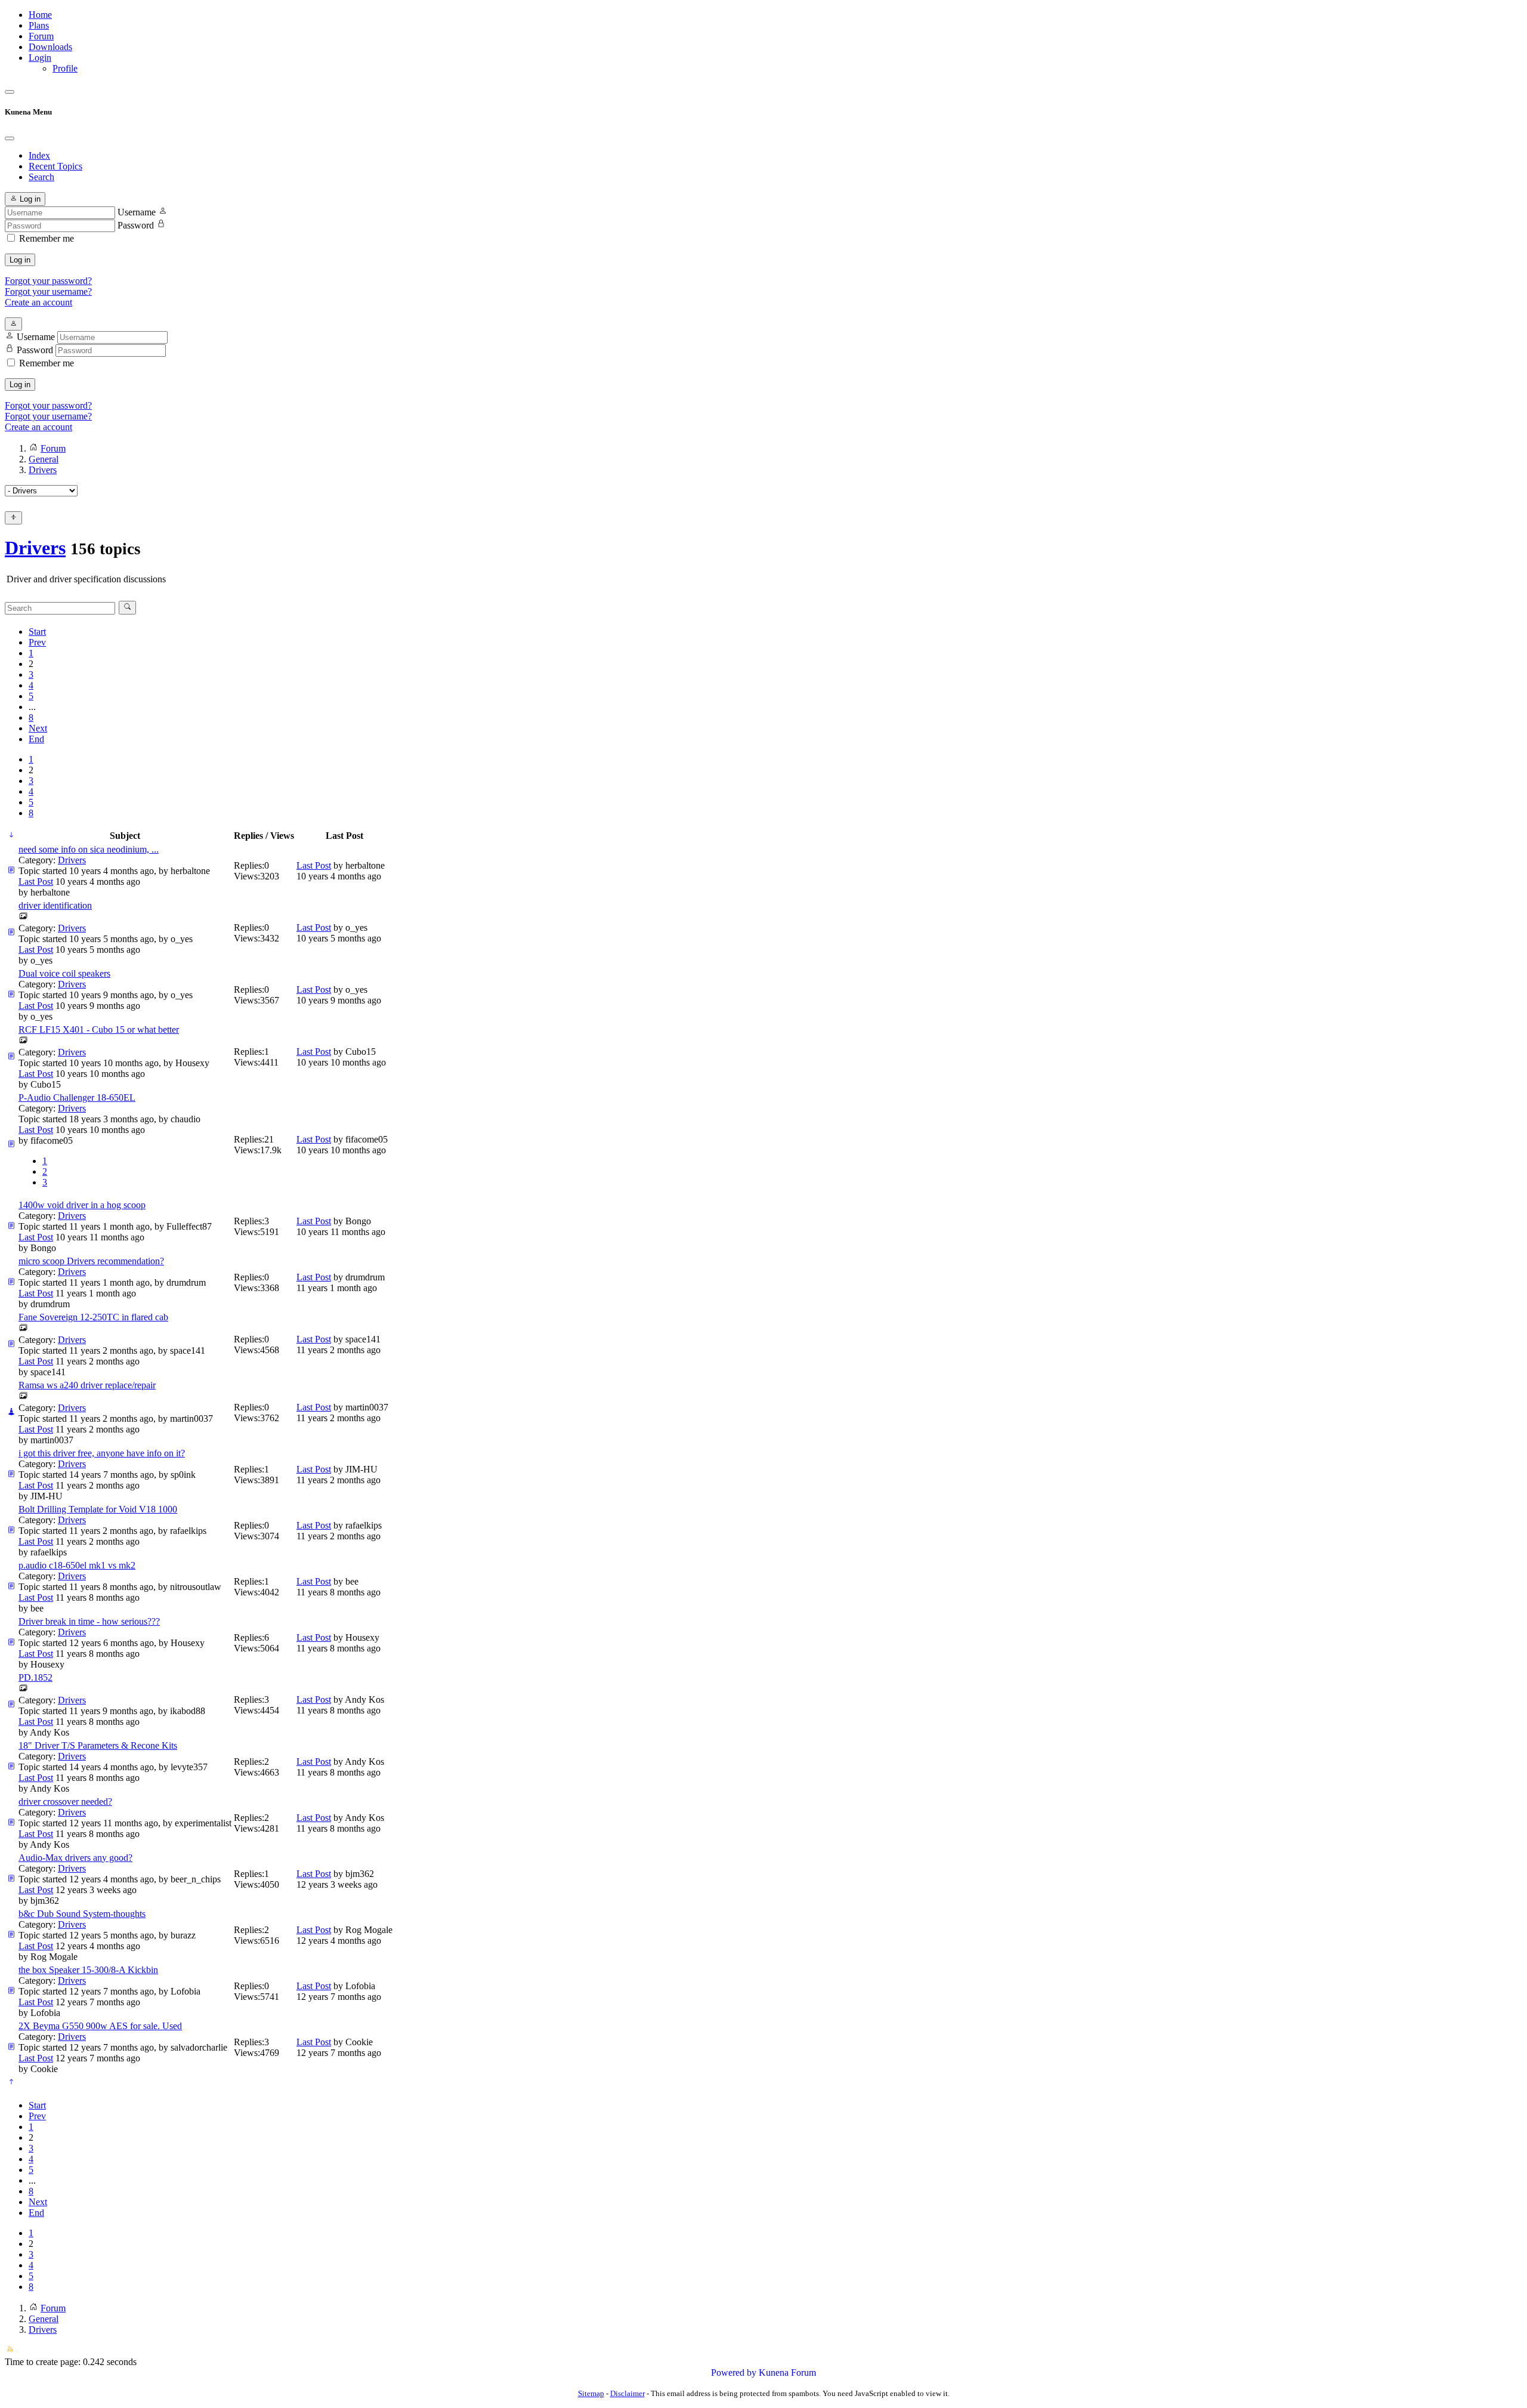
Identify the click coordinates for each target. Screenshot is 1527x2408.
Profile (65, 68)
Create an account (38, 302)
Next (38, 728)
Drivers (35, 548)
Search (41, 177)
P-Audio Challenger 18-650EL (77, 1098)
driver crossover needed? (65, 1802)
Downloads (50, 47)
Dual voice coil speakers (64, 973)
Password (136, 225)
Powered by (734, 2373)
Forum (41, 36)
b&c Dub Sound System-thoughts (82, 1914)
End (36, 739)
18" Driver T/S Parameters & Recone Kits (98, 1745)
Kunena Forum (787, 2373)
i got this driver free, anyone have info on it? (102, 1453)
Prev (37, 642)
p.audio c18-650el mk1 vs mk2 (77, 1565)
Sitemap (591, 2393)
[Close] (10, 138)
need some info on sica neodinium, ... (89, 849)
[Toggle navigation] (10, 92)
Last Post (36, 882)
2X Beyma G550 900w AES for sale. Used (100, 2026)
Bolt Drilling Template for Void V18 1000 (98, 1509)
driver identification (55, 905)
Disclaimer (628, 2393)
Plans (39, 25)
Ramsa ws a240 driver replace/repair (87, 1385)
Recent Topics (55, 166)
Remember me (47, 238)
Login (40, 58)
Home (40, 15)
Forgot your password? (48, 281)
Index (39, 155)
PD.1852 (35, 1677)
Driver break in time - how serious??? (89, 1621)
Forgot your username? (48, 291)
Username (137, 212)
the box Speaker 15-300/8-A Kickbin (88, 1970)
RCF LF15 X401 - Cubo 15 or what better (99, 1029)
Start (37, 632)
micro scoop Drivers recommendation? (91, 1261)
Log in (20, 260)
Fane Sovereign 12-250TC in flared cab (93, 1317)
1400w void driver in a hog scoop (82, 1205)
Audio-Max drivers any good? (75, 1858)
